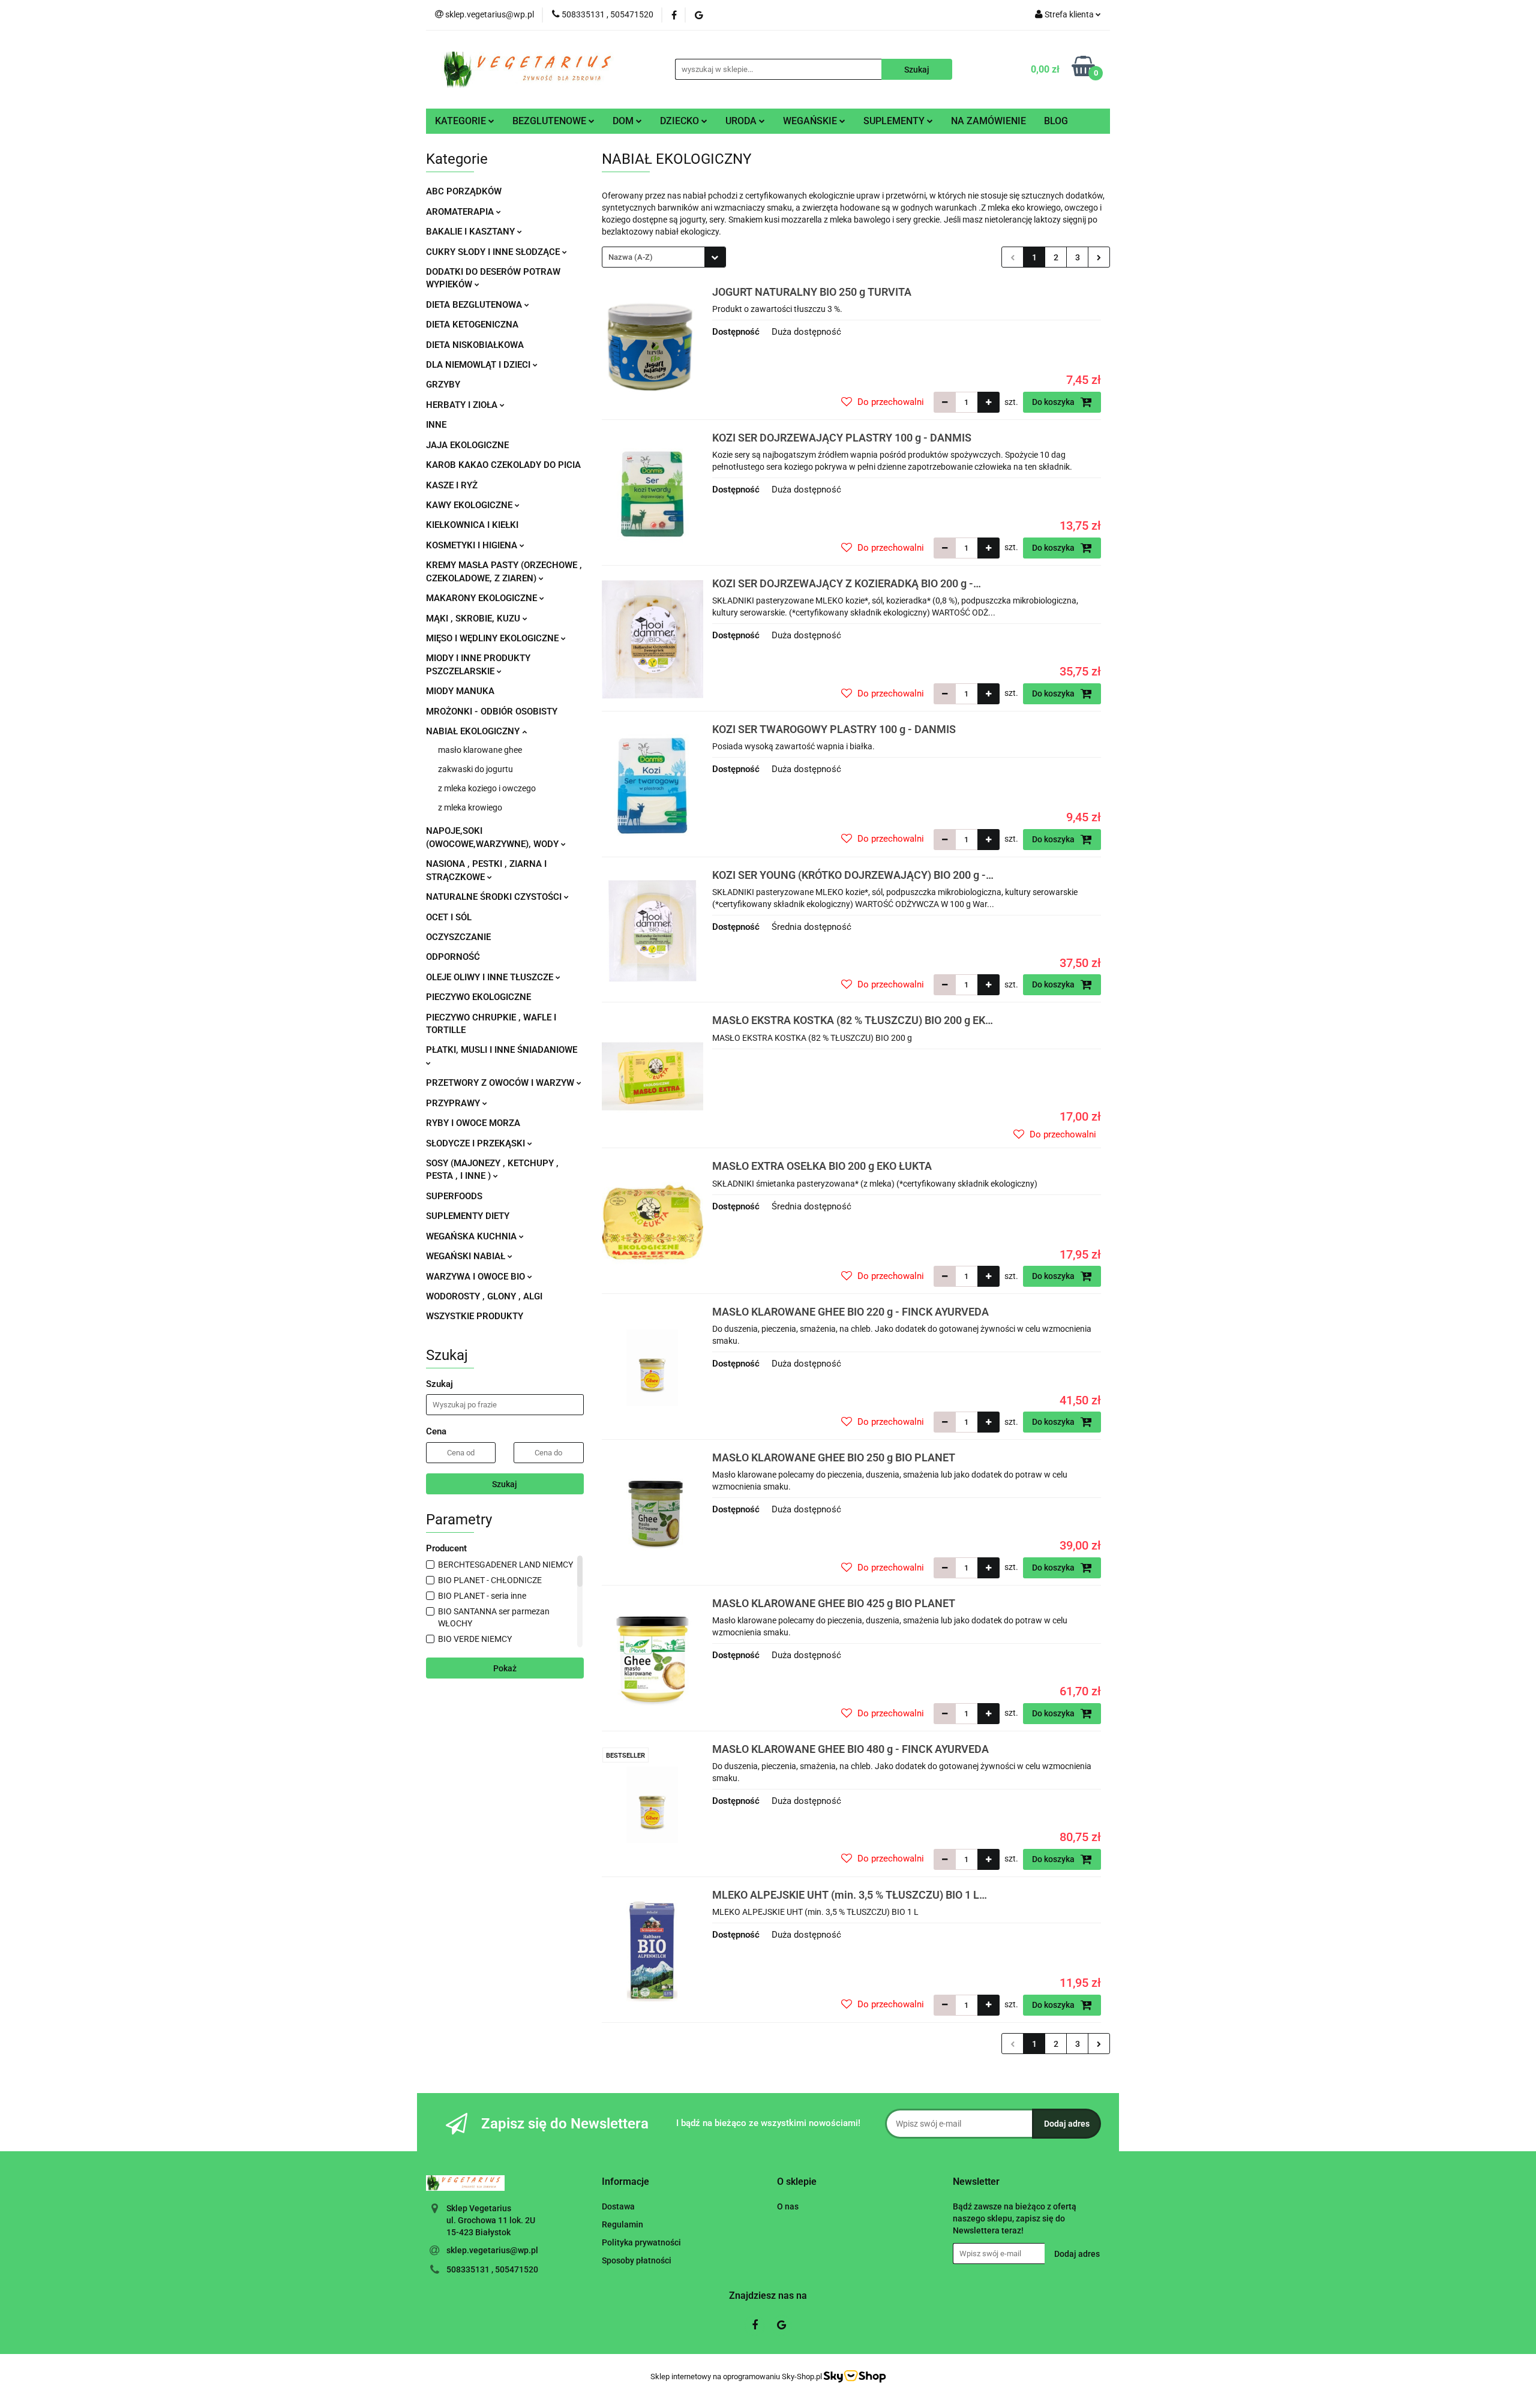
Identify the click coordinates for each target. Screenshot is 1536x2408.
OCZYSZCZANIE (458, 937)
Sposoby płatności (637, 2260)
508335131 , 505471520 (492, 2269)
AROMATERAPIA (461, 212)
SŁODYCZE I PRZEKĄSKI (477, 1143)
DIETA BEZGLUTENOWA (475, 305)
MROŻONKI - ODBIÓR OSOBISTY (492, 711)
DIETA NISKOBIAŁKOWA (475, 345)
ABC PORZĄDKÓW (464, 191)
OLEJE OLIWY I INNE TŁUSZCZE (491, 977)
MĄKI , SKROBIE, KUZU (474, 618)
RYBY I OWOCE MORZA (473, 1123)
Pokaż (505, 1668)
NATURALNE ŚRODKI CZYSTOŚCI (495, 897)
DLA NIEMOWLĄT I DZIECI (479, 365)
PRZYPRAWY (454, 1103)
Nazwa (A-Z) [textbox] (631, 257)
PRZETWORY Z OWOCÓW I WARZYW (501, 1083)
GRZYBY (443, 385)
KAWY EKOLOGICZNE (470, 505)
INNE (436, 425)
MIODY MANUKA (460, 691)
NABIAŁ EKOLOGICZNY (474, 731)
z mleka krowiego (470, 807)
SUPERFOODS (454, 1196)
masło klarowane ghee (480, 750)
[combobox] (664, 257)
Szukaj (505, 1484)
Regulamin (622, 2224)
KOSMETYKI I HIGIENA (473, 545)
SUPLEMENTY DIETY (468, 1216)
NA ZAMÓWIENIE (988, 121)
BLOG (1056, 121)
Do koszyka (1054, 402)
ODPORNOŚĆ (453, 957)
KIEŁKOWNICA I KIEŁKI (472, 525)
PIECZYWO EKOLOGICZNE (478, 997)
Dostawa (618, 2206)
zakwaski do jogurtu (475, 769)
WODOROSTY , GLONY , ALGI (484, 1296)
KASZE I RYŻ (452, 485)
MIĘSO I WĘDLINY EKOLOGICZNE (493, 638)
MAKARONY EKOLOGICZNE (483, 598)
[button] (625, 2182)
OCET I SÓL (449, 917)
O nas (788, 2206)
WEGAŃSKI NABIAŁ (467, 1256)
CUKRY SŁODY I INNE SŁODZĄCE (494, 252)
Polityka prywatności (641, 2242)
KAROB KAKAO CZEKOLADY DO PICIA (503, 465)
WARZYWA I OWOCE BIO (477, 1277)
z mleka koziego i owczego (487, 788)
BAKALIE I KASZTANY (472, 232)
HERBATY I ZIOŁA (463, 405)
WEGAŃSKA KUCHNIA (472, 1236)
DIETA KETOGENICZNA (472, 325)
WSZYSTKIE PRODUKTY (475, 1316)
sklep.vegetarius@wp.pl (492, 2250)
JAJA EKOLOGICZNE (467, 445)
